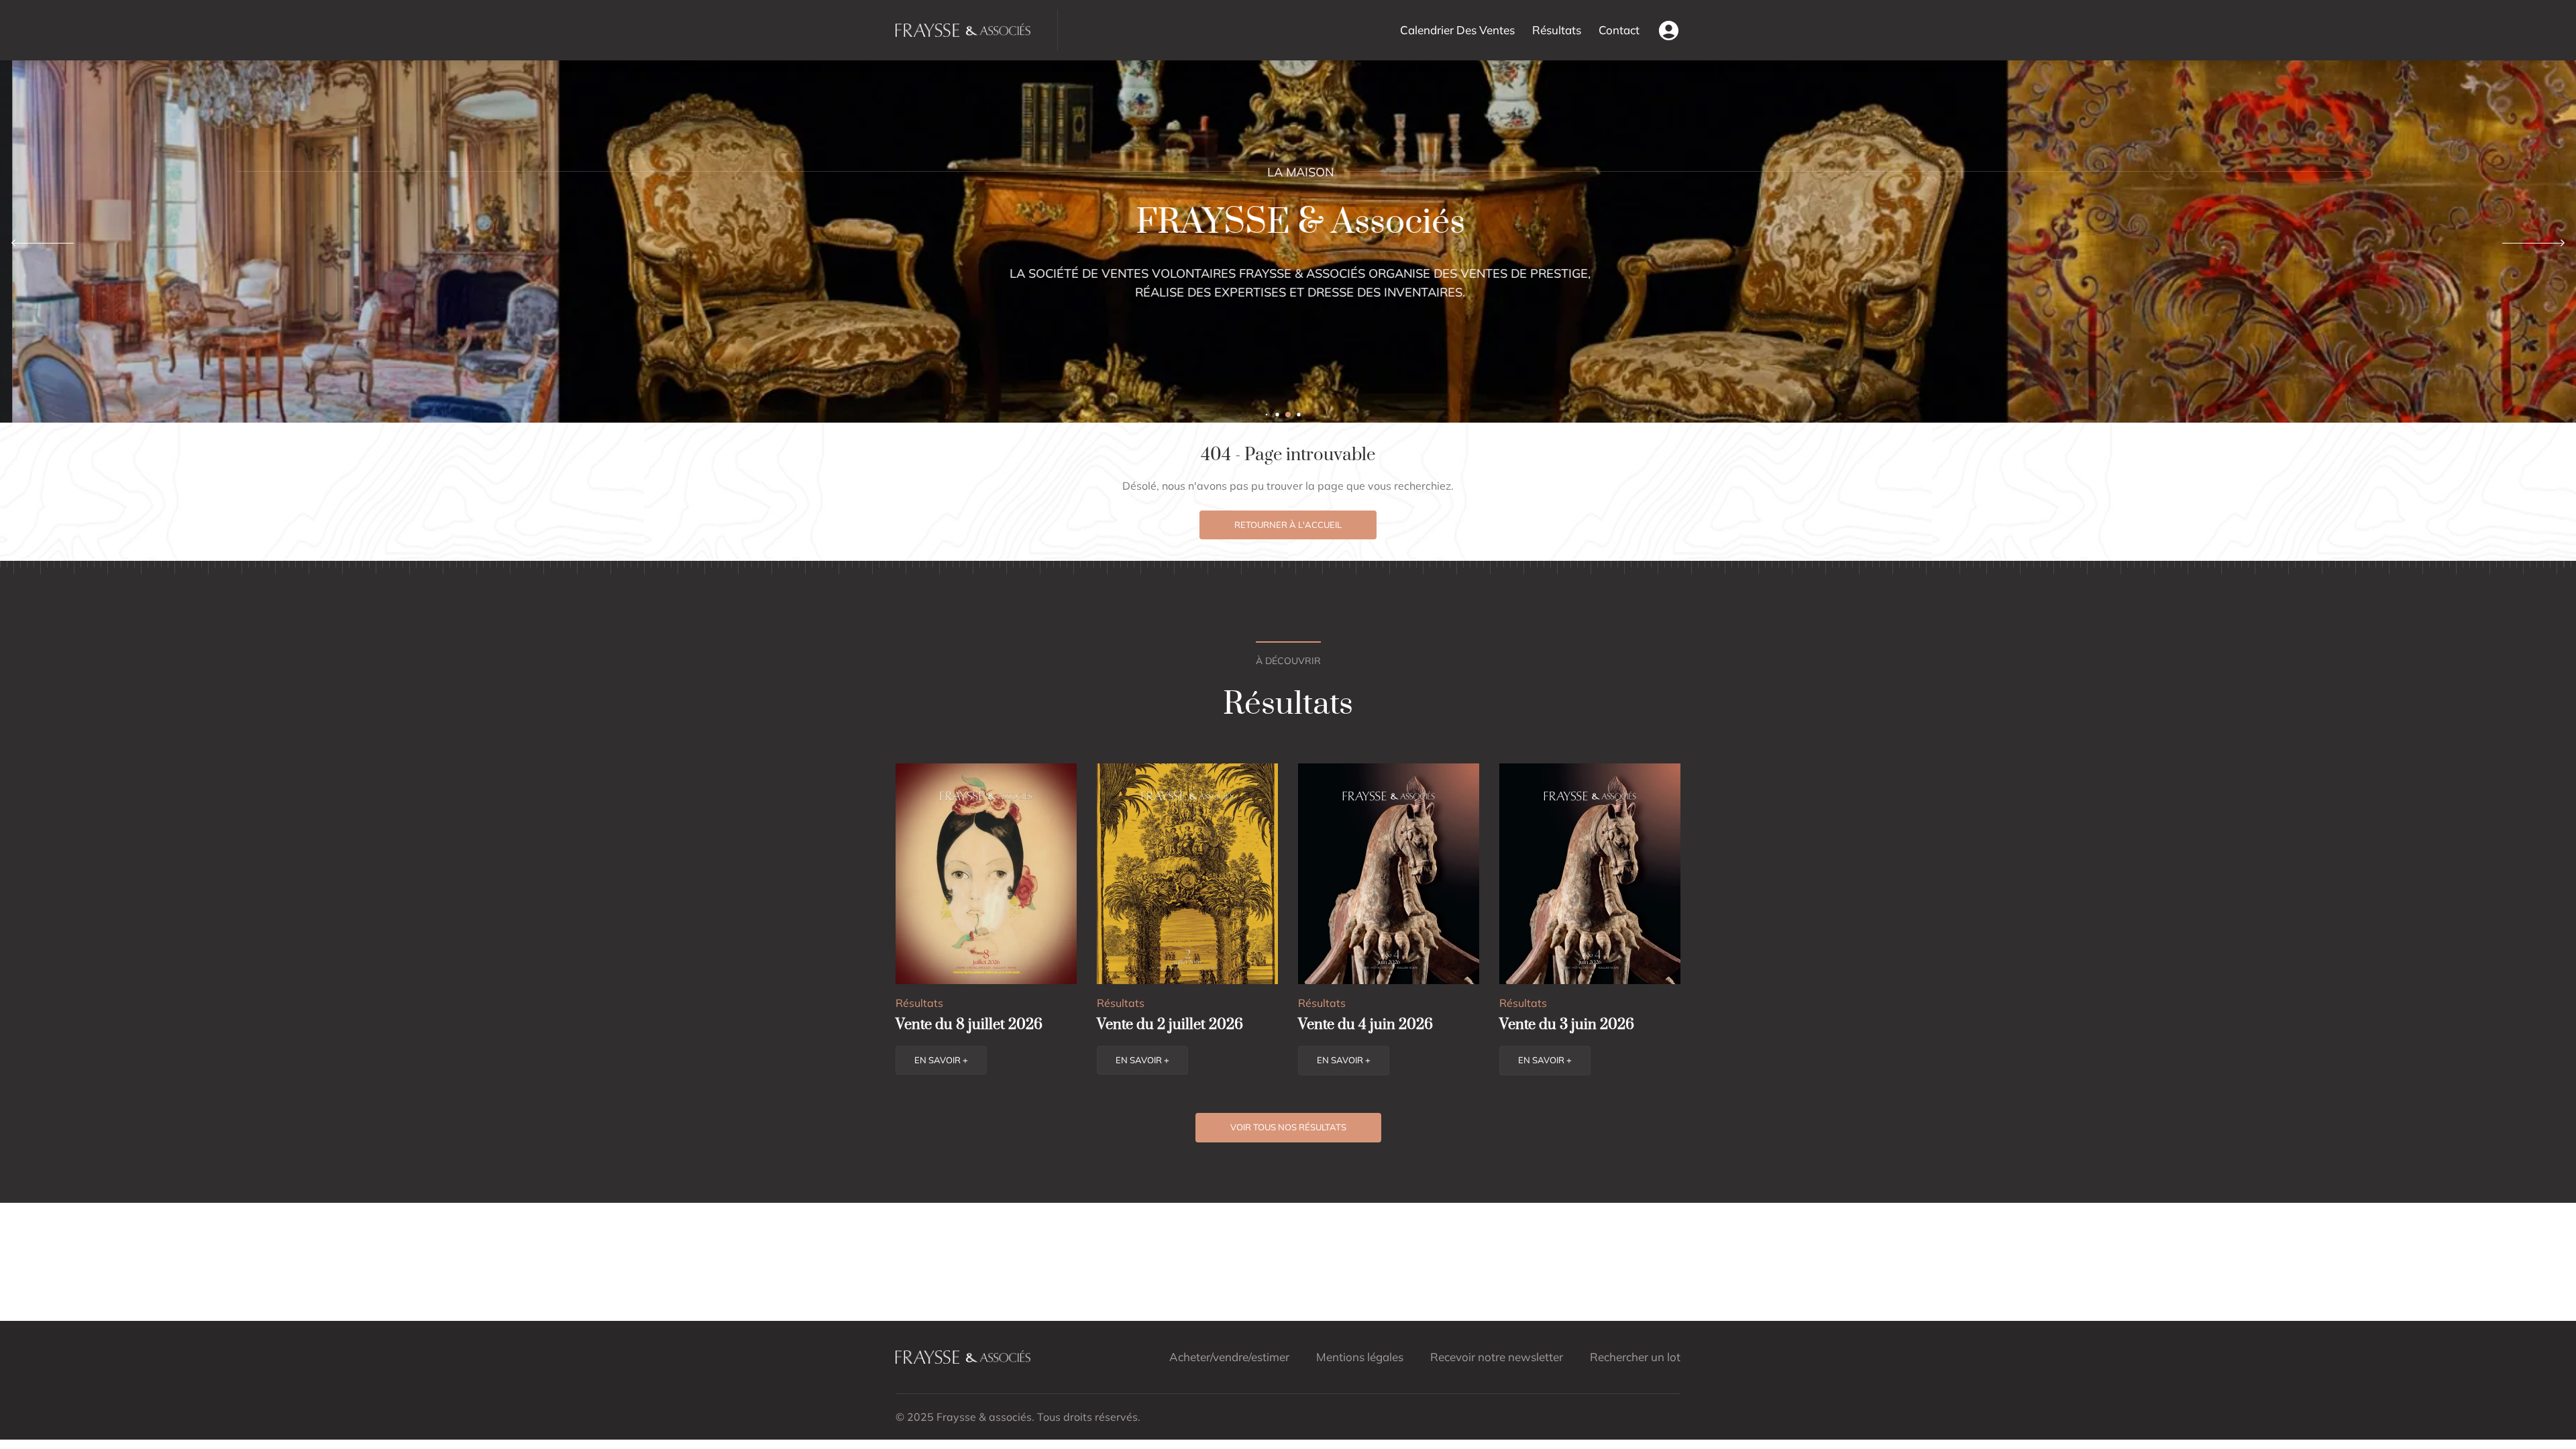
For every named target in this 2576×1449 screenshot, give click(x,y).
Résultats (1557, 30)
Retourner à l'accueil (1288, 525)
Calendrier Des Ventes (1457, 30)
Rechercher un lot (1635, 1357)
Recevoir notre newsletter (1497, 1357)
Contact (1619, 30)
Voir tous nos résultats (1288, 1127)
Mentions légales (1360, 1357)
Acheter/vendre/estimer (1229, 1357)
